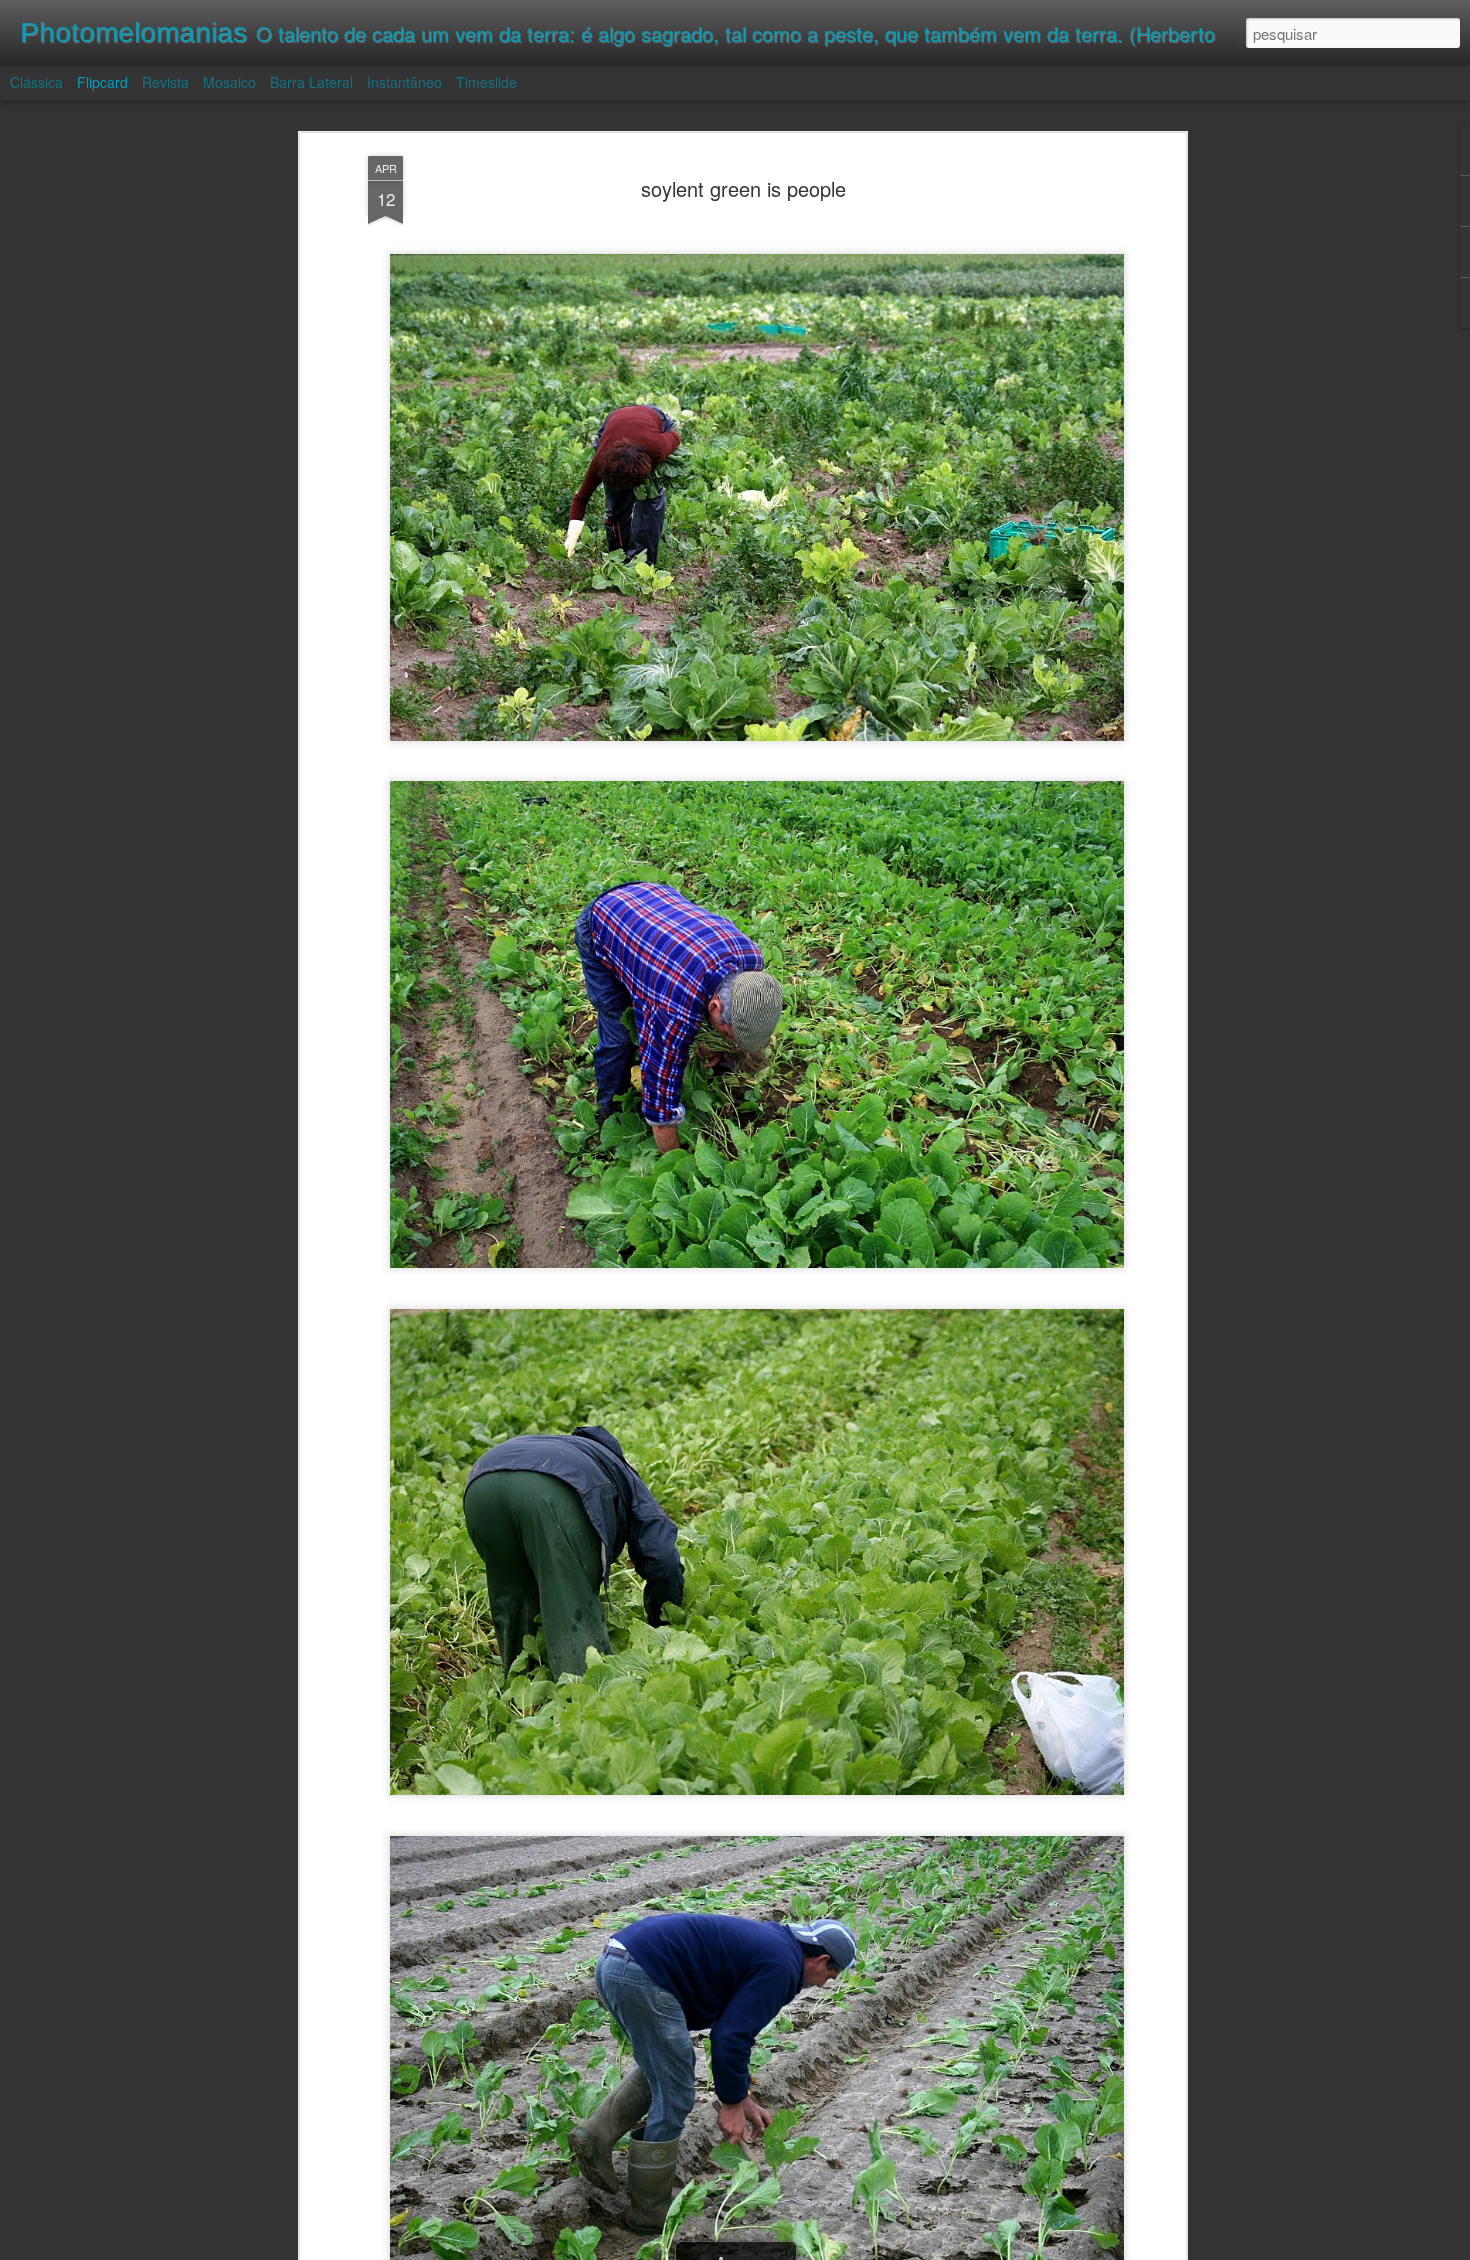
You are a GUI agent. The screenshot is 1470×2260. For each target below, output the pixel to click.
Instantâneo (404, 82)
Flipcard (102, 82)
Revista (165, 82)
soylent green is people (743, 188)
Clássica (36, 82)
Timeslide (486, 82)
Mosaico (229, 82)
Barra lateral (311, 82)
